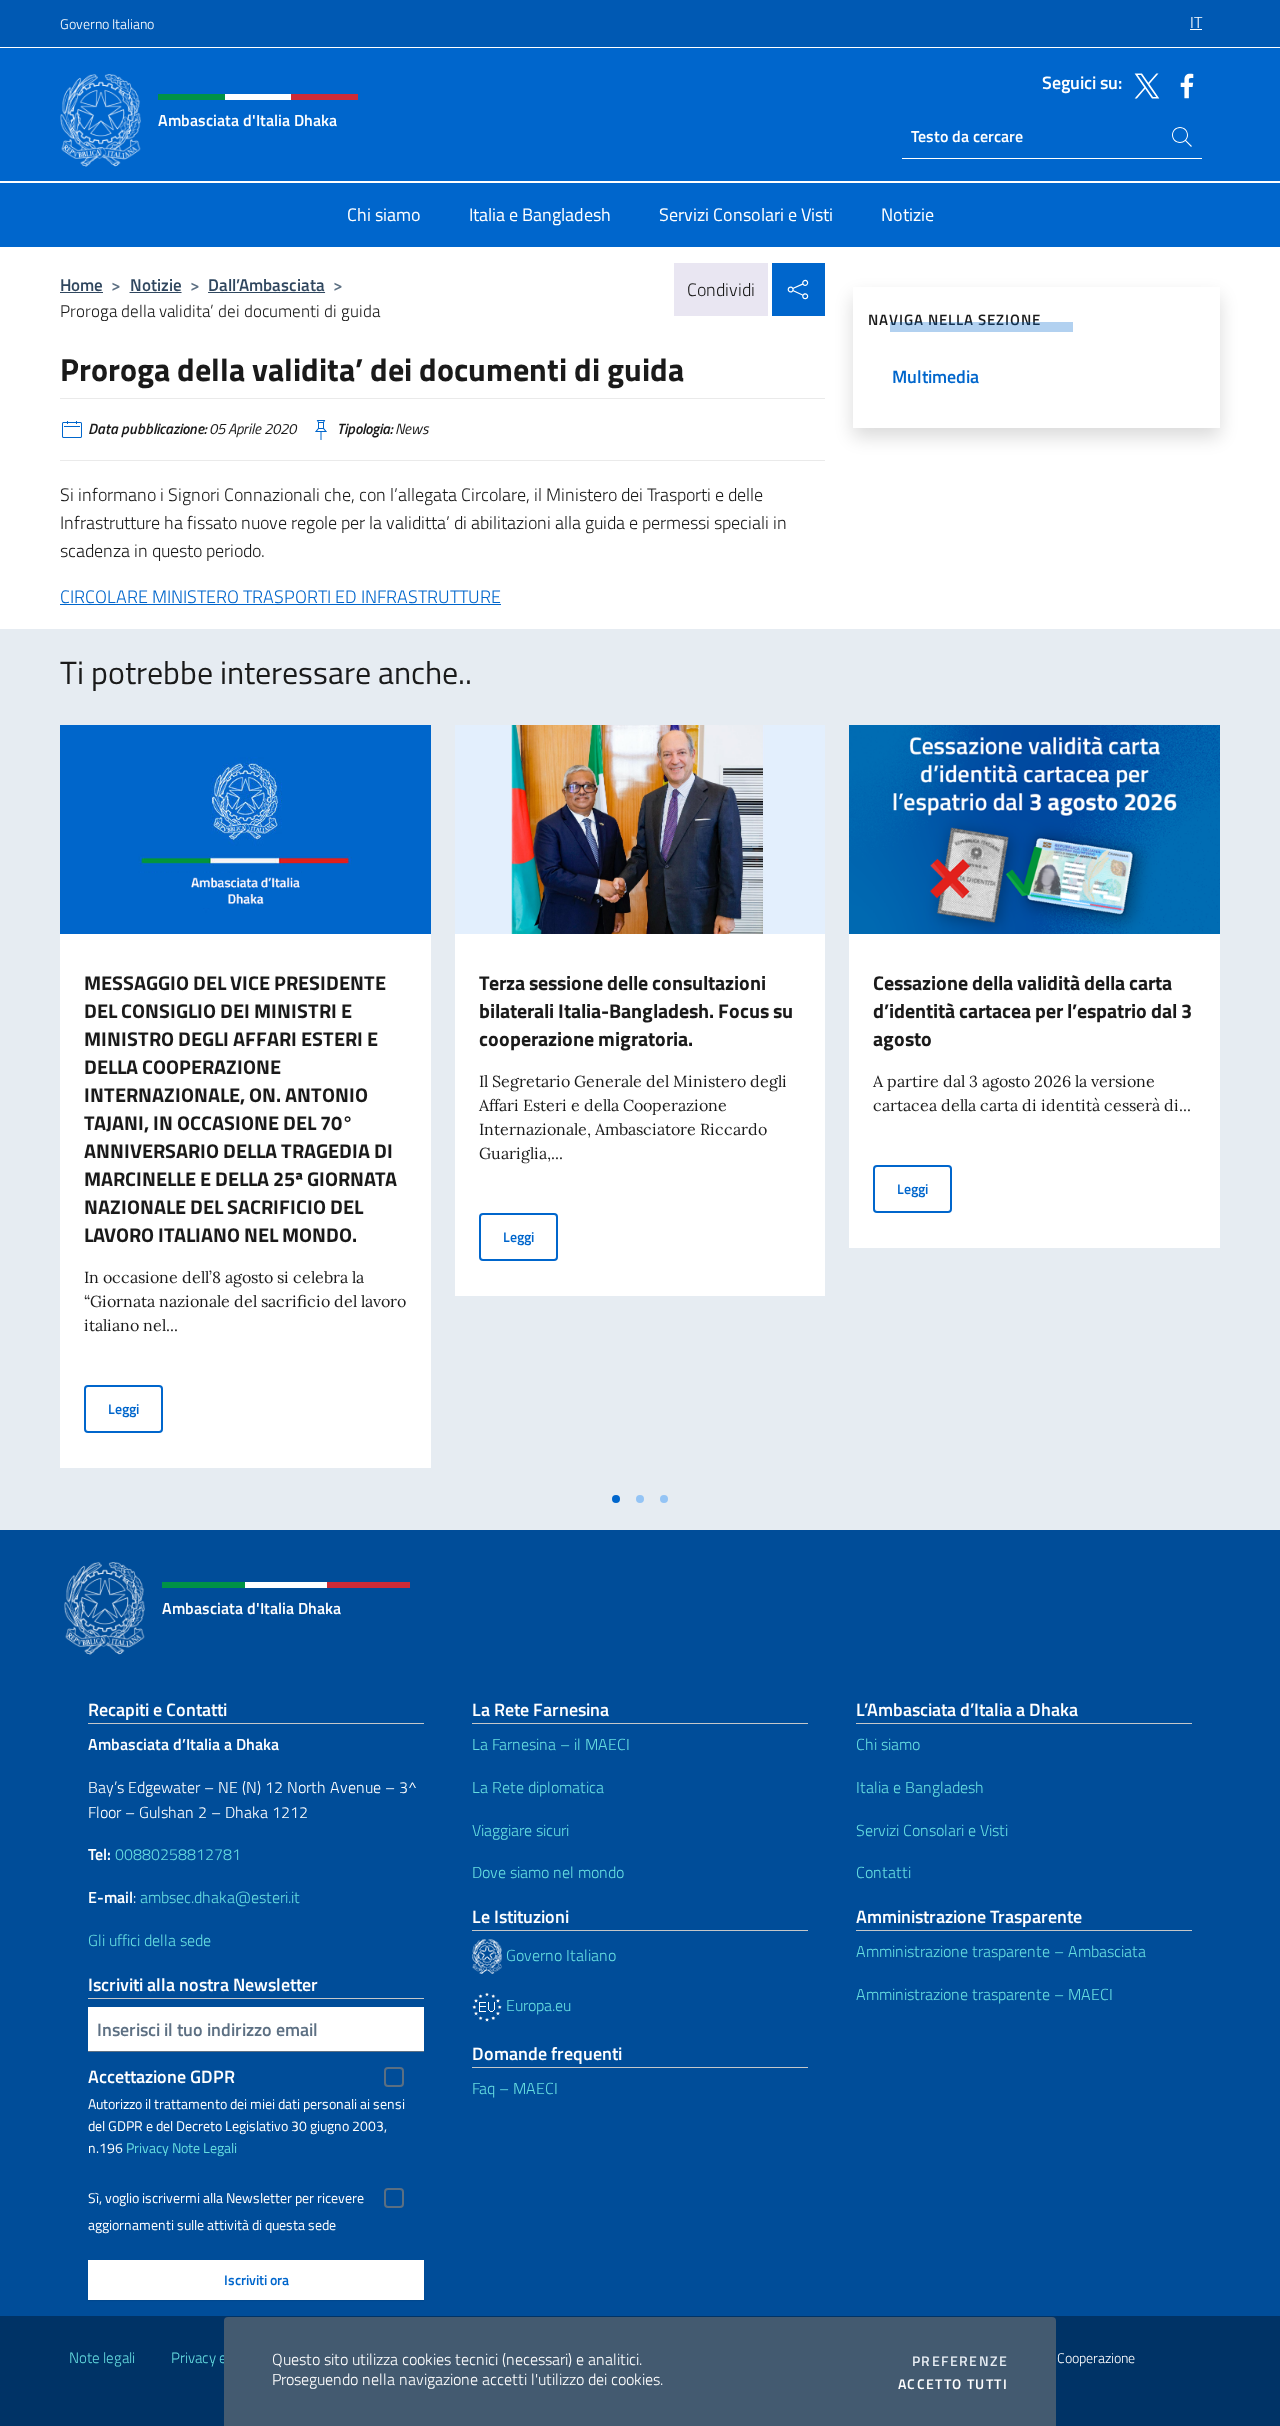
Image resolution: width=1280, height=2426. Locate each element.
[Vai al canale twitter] (1142, 84)
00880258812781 (178, 1854)
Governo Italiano (107, 23)
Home (81, 284)
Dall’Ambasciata (266, 284)
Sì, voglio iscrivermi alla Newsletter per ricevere (226, 2198)
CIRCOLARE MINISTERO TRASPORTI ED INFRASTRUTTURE (280, 596)
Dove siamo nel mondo (548, 1872)
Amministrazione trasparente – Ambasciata (1001, 1951)
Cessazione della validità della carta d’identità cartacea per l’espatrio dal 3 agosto (1032, 1010)
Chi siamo (888, 1744)
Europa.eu (536, 2005)
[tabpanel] (245, 1102)
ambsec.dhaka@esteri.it (220, 1897)
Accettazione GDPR (161, 2076)
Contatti (883, 1872)
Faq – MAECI (515, 2088)
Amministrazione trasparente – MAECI (984, 1994)
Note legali (102, 2357)
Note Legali (204, 2147)
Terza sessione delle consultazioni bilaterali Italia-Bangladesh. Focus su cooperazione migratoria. (636, 1010)
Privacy (147, 2147)
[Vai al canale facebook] (1182, 84)
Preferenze (960, 2361)
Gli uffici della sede (149, 1940)
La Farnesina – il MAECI (551, 1744)
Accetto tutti (953, 2384)
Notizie (156, 284)
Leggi (135, 1408)
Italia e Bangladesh (920, 1787)
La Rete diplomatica (538, 1787)
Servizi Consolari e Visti (932, 1830)
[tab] (616, 1499)
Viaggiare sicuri (520, 1830)
